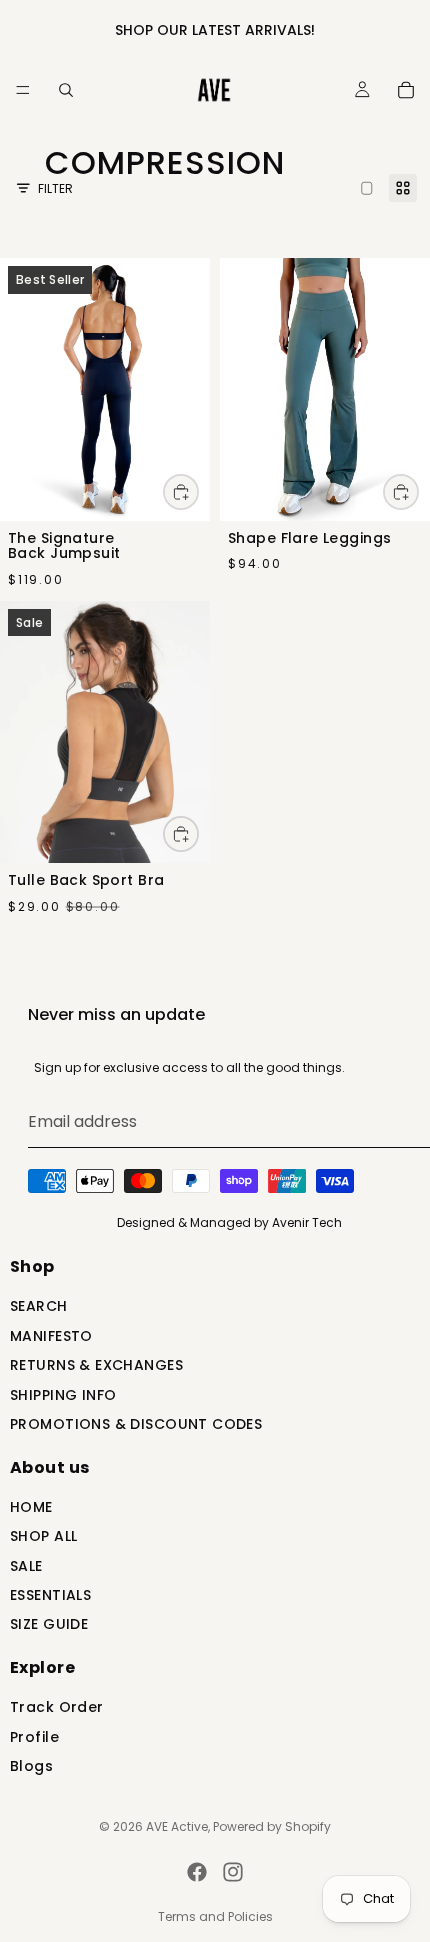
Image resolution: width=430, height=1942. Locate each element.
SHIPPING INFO (63, 1396)
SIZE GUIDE (49, 1626)
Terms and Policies (215, 1916)
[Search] (66, 90)
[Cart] (406, 90)
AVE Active (177, 1826)
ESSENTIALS (50, 1596)
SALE (26, 1567)
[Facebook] (197, 1872)
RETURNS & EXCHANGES (96, 1366)
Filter (55, 188)
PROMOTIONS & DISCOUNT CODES (136, 1425)
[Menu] (23, 90)
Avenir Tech (307, 1222)
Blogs (31, 1767)
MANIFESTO (51, 1337)
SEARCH (39, 1308)
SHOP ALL (43, 1538)
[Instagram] (233, 1872)
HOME (31, 1508)
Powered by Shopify (272, 1826)
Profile (34, 1738)
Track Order (57, 1709)
